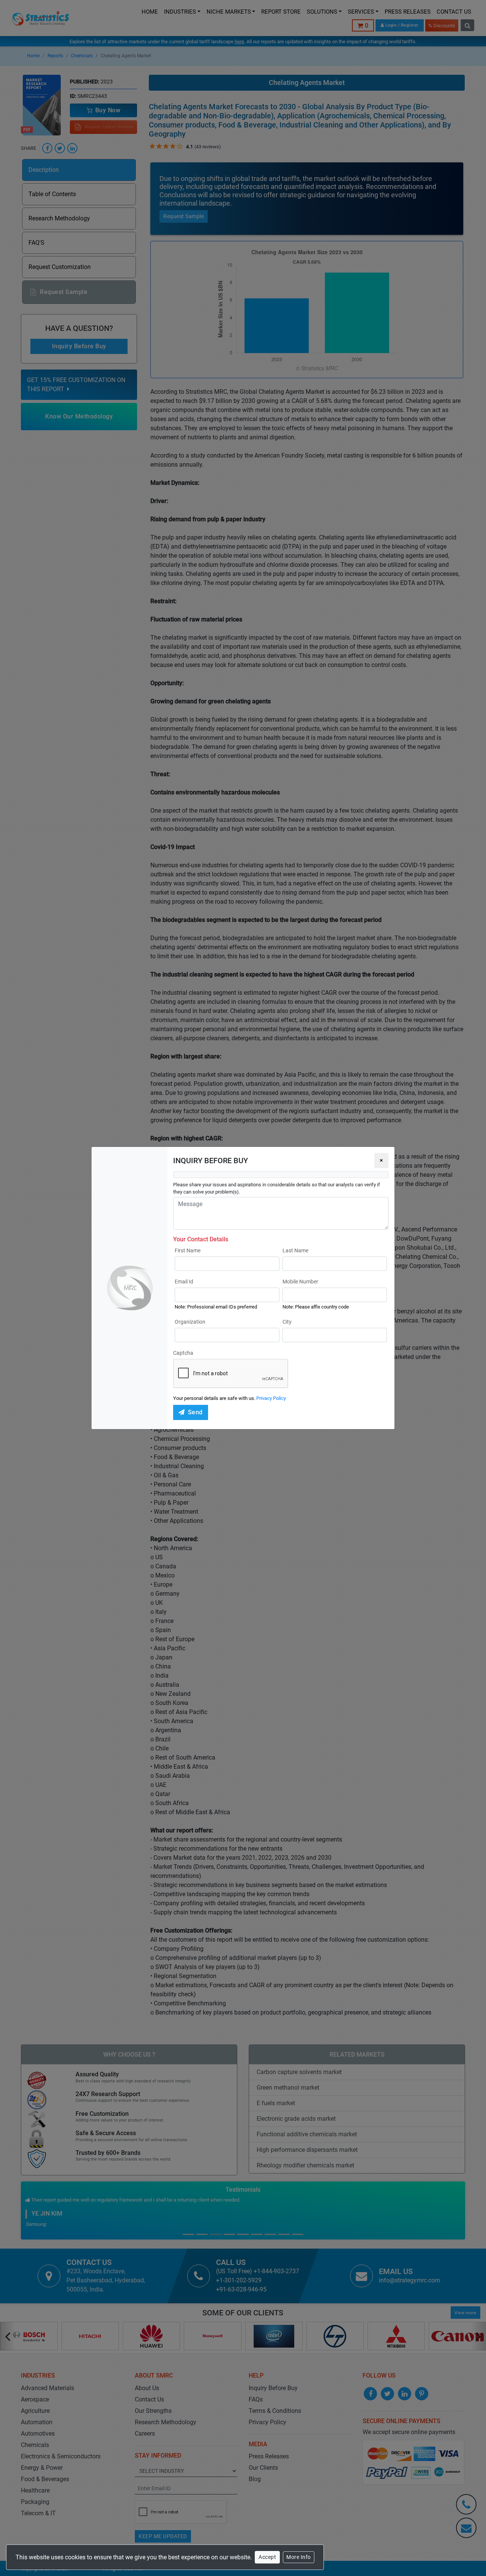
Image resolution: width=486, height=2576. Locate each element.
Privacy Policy (271, 1398)
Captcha (183, 1353)
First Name (188, 1250)
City (287, 1322)
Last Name (295, 1250)
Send (195, 1412)
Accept (267, 2557)
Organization (190, 1322)
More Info (299, 2557)
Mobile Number (300, 1282)
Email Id (184, 1282)
